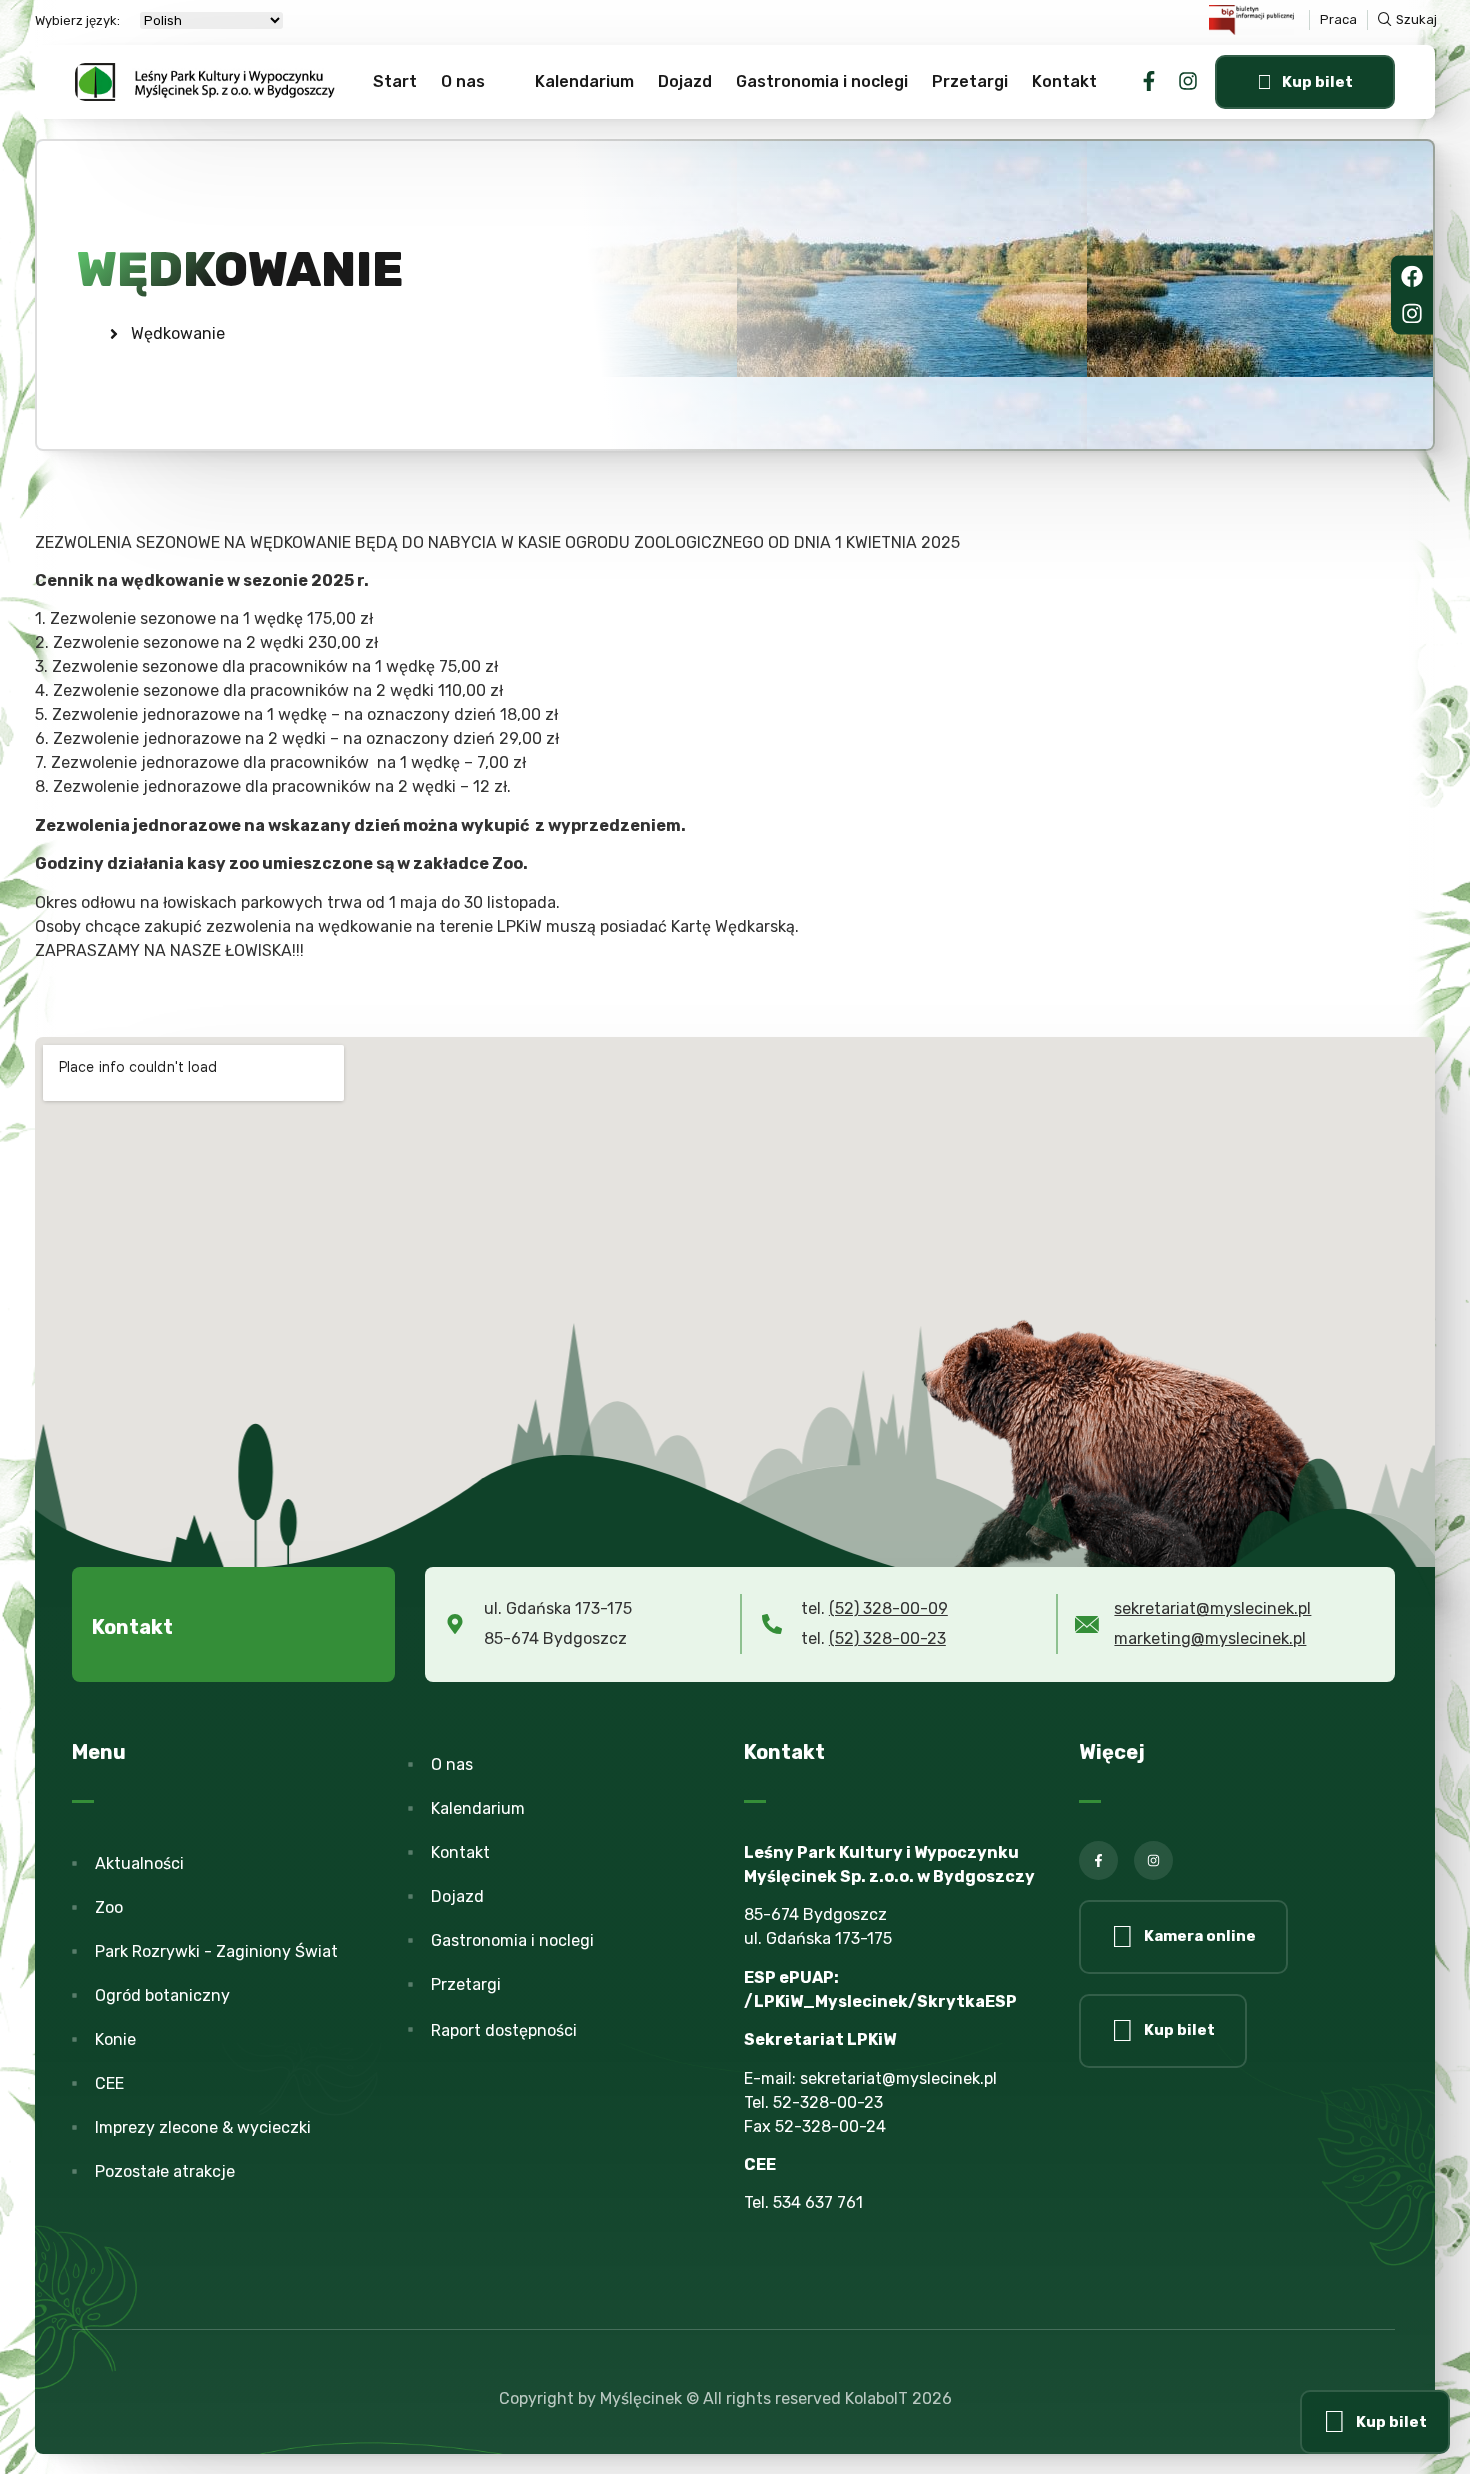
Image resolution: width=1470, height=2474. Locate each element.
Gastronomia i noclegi (822, 81)
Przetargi (970, 81)
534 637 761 (818, 2202)
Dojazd (685, 81)
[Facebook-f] (1149, 81)
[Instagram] (1188, 81)
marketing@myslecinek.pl (1210, 1638)
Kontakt (1064, 81)
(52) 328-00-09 (888, 1608)
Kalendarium (584, 81)
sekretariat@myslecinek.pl (1212, 1608)
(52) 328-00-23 (887, 1638)
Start (395, 81)
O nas (463, 81)
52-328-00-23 (828, 2102)
